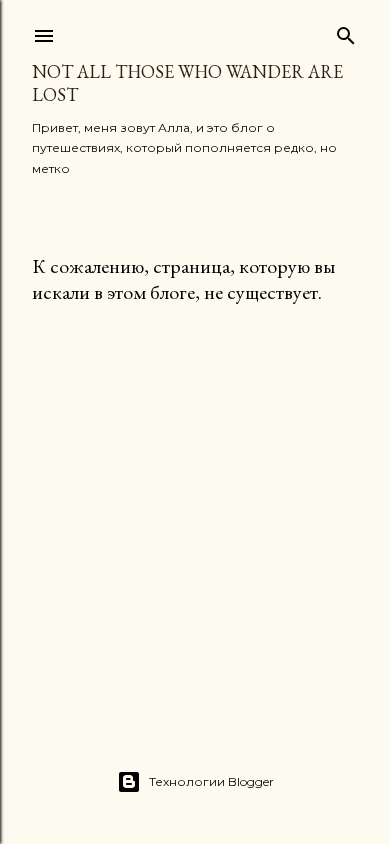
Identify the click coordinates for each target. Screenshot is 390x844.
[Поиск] (346, 31)
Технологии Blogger (211, 781)
